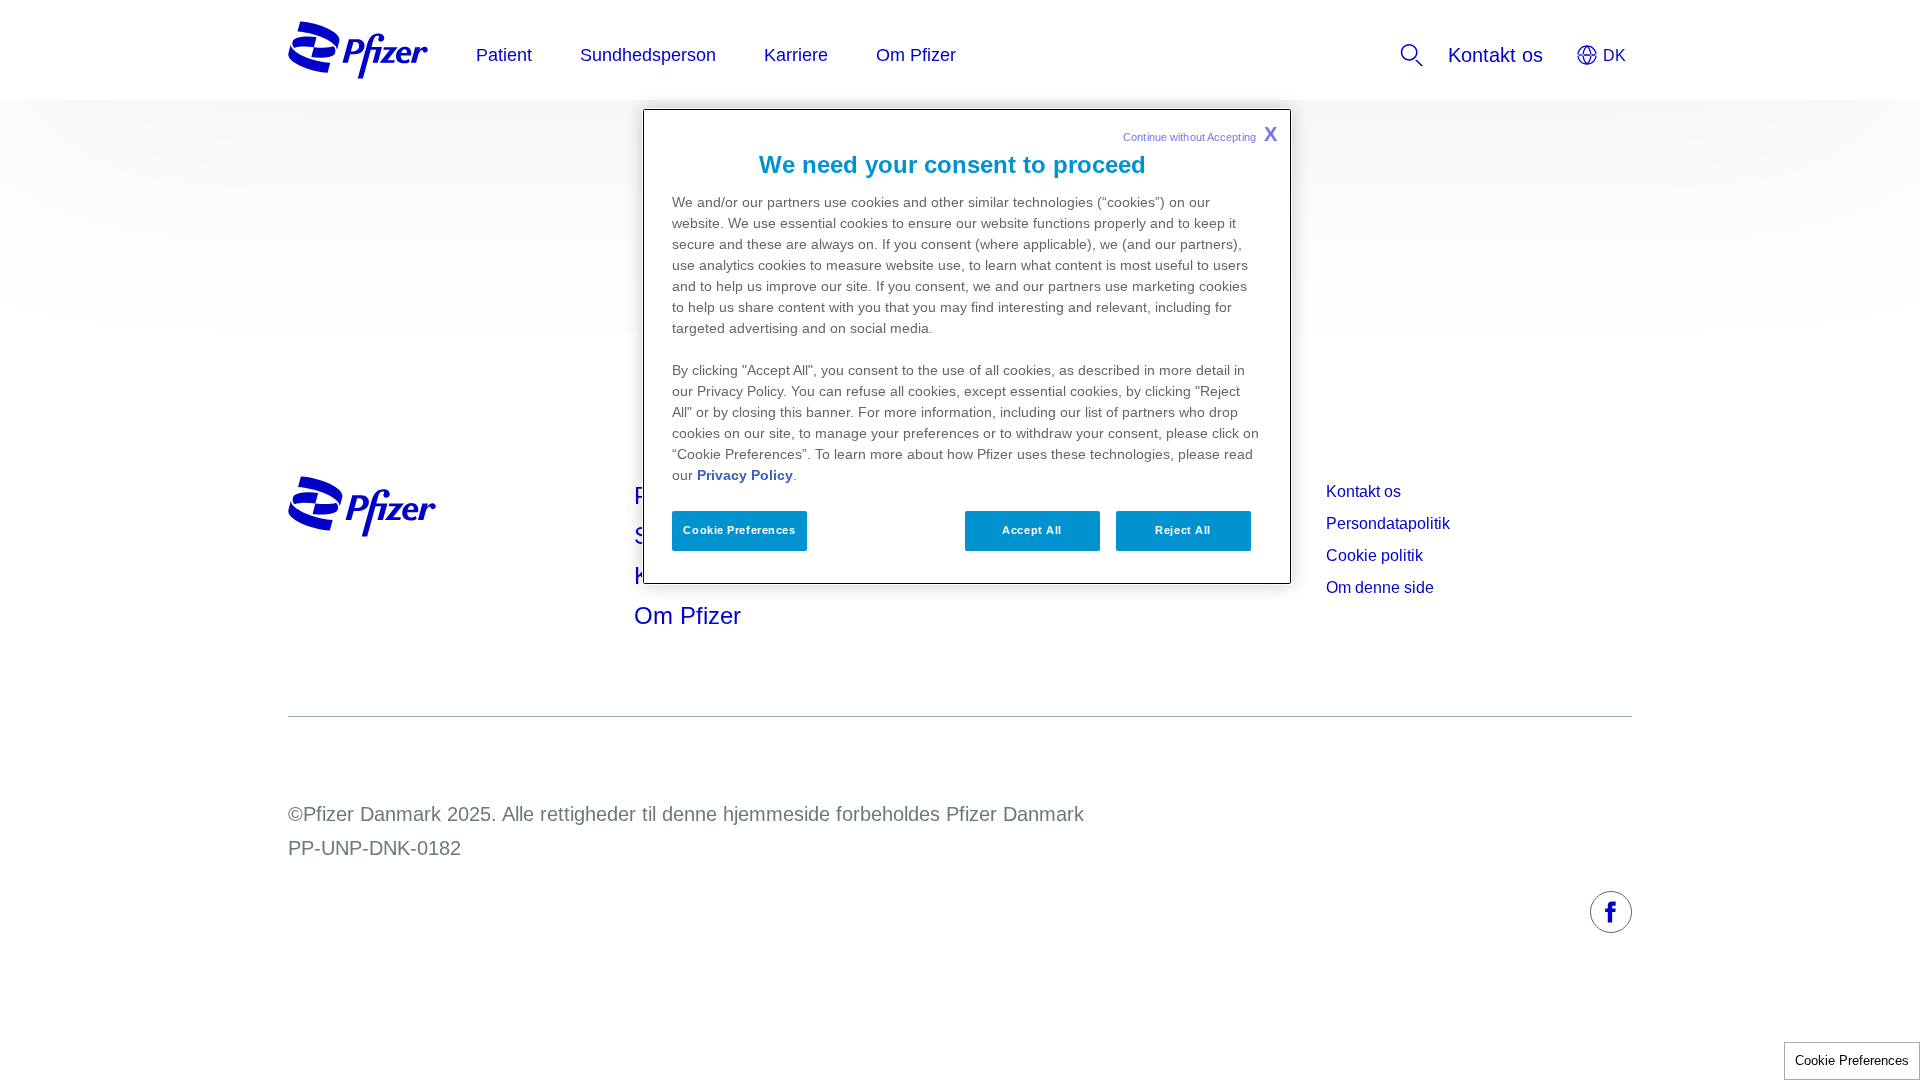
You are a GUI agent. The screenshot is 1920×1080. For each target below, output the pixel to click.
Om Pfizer (687, 615)
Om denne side (1380, 587)
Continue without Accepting (1200, 134)
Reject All (1183, 530)
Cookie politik (1374, 555)
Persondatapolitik (1388, 523)
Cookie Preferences (1852, 1060)
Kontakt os (1363, 491)
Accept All (1032, 530)
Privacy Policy (745, 475)
